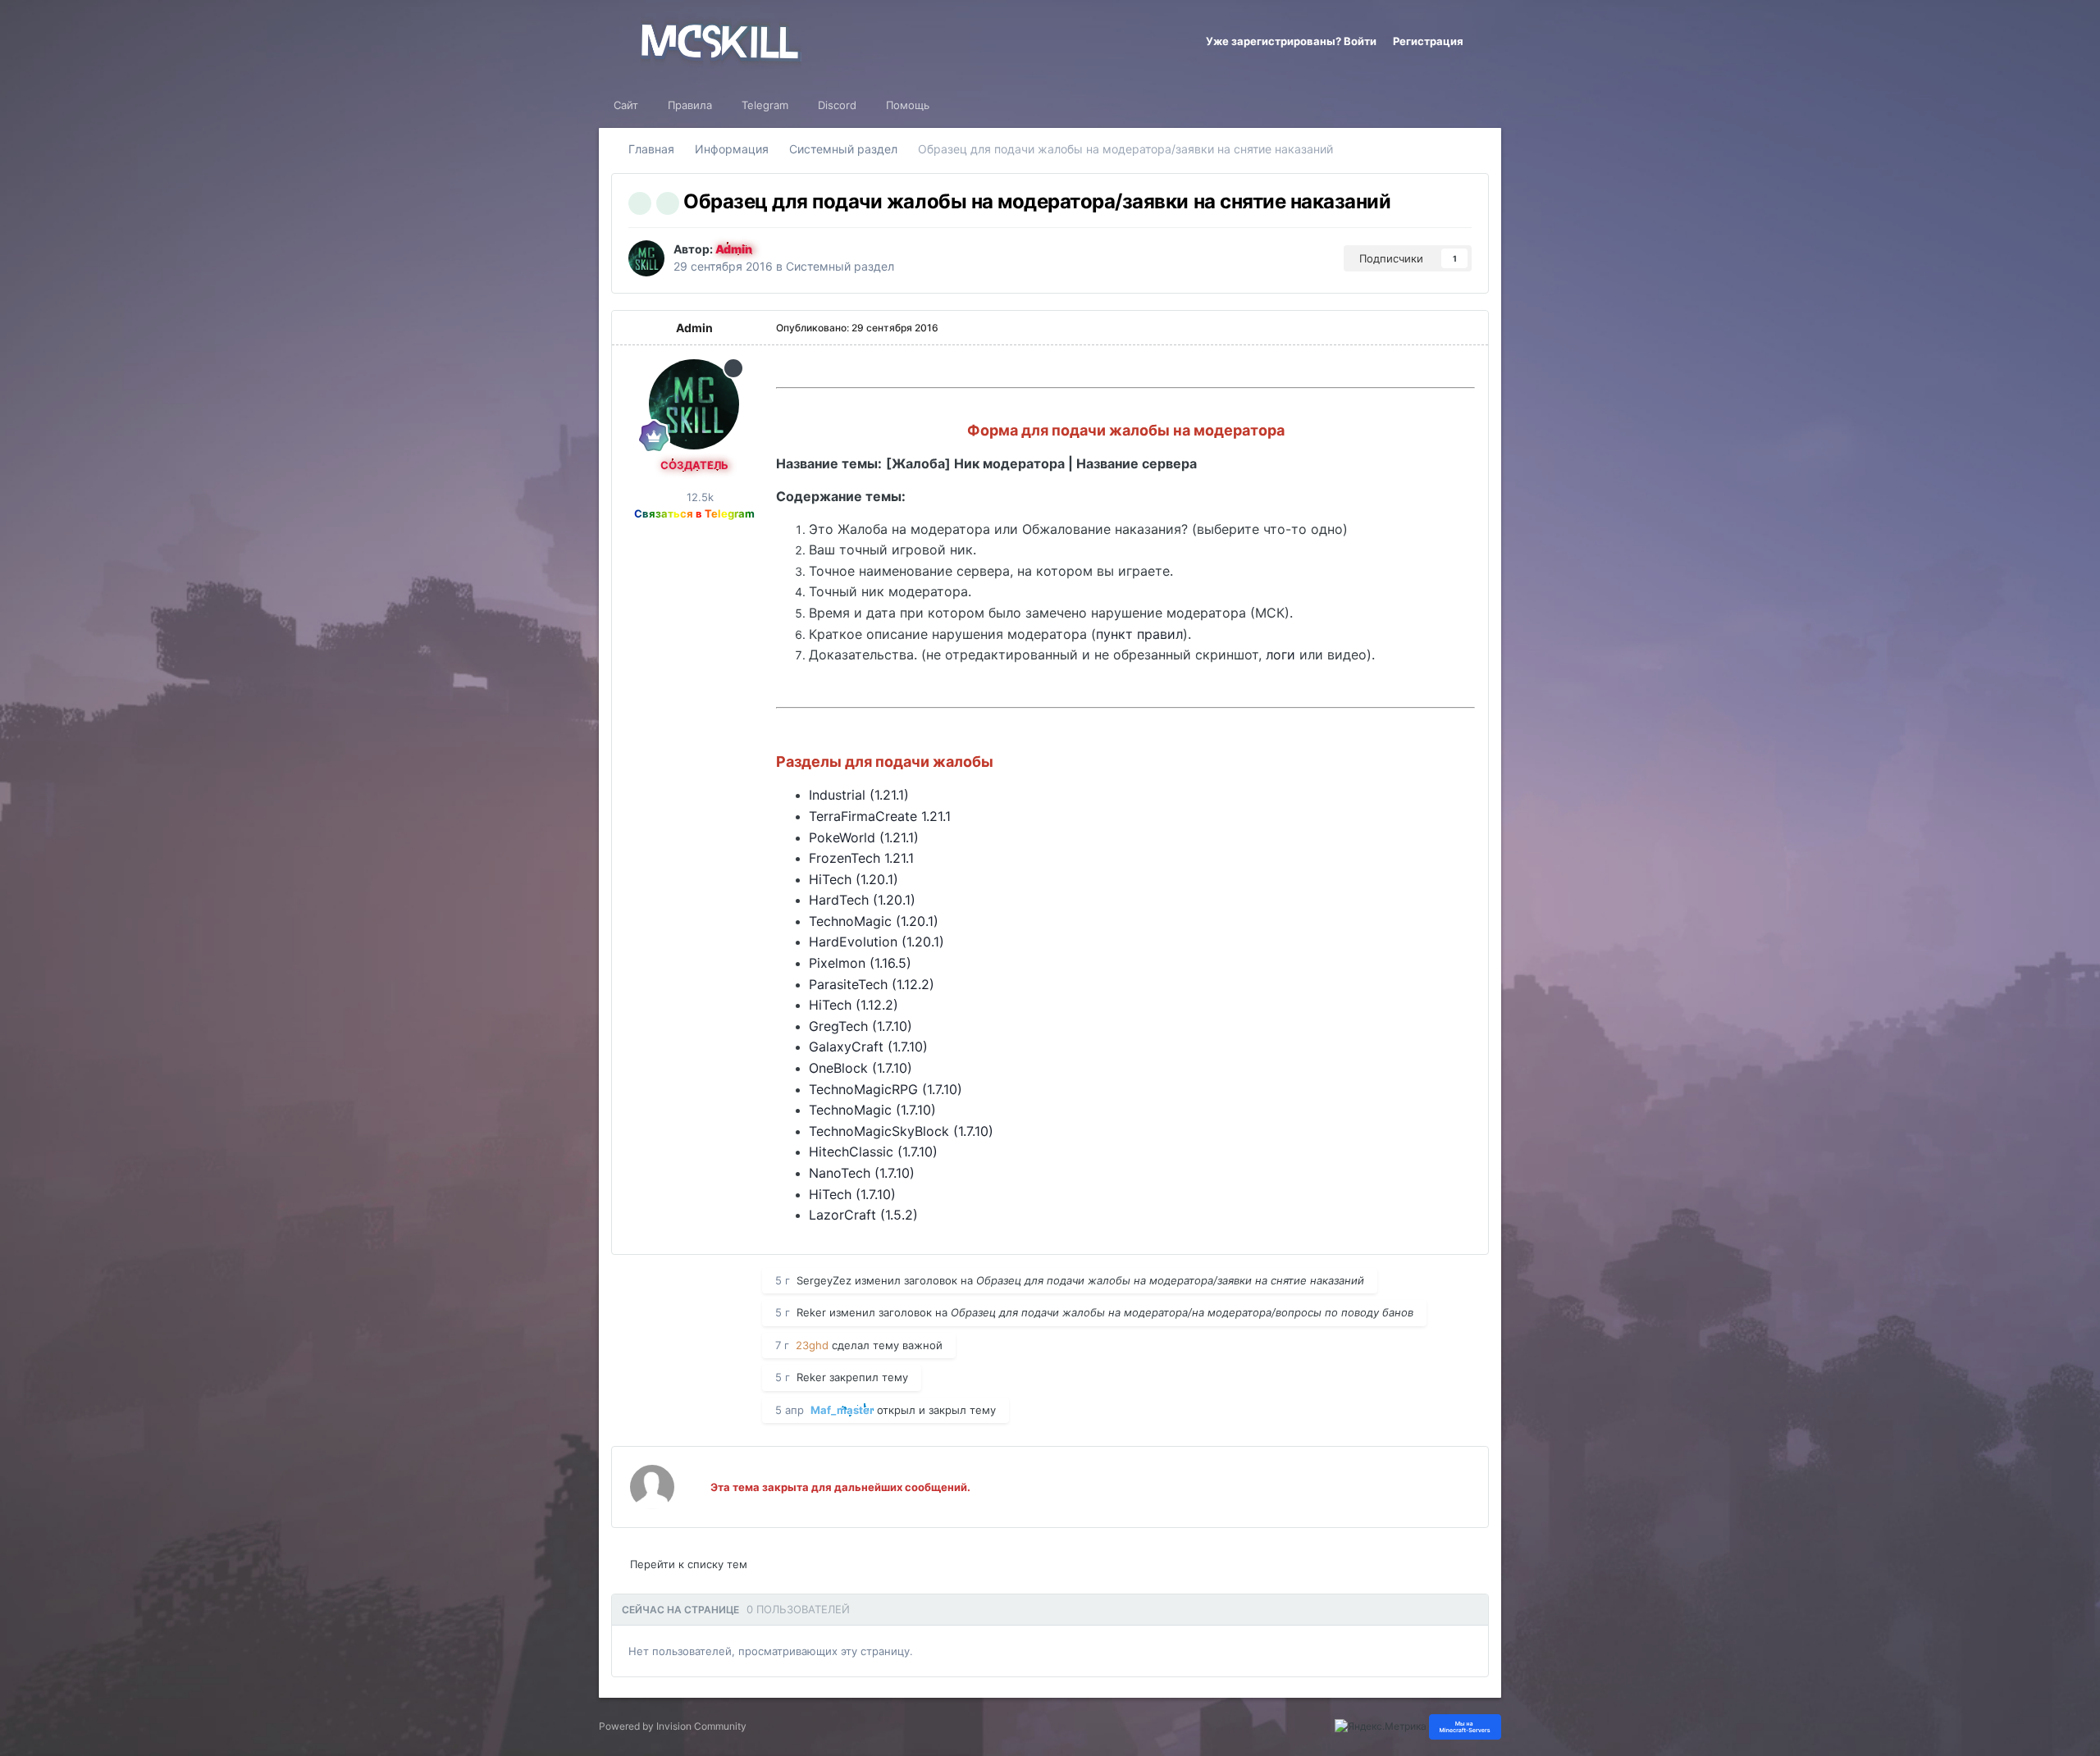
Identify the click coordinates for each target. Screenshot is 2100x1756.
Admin (694, 328)
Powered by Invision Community (673, 1726)
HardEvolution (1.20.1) (877, 942)
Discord (837, 105)
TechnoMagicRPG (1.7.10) (886, 1089)
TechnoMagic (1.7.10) (872, 1110)
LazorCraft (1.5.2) (863, 1215)
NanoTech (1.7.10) (862, 1173)
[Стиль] (1486, 41)
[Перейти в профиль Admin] (646, 258)
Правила (690, 105)
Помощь (908, 105)
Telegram (765, 105)
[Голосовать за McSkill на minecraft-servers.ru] (1465, 1726)
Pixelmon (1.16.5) (860, 963)
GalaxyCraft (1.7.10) (868, 1047)
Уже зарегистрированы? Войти (1291, 41)
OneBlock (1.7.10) (861, 1068)
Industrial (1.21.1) (859, 795)
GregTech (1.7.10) (861, 1026)
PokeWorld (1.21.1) (864, 837)
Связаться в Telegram (694, 513)
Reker (811, 1312)
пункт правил (1139, 634)
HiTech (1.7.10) (852, 1194)
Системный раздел (840, 266)
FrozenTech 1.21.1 (861, 858)
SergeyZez (824, 1280)
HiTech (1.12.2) (854, 1005)
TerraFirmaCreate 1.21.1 (880, 816)
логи (1281, 655)
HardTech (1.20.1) (862, 900)
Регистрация (1428, 41)
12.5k (698, 497)
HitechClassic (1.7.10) (873, 1152)
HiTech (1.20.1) (854, 879)
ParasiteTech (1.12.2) (872, 984)
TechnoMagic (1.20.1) (874, 921)
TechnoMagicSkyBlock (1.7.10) (901, 1131)
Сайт (626, 105)
